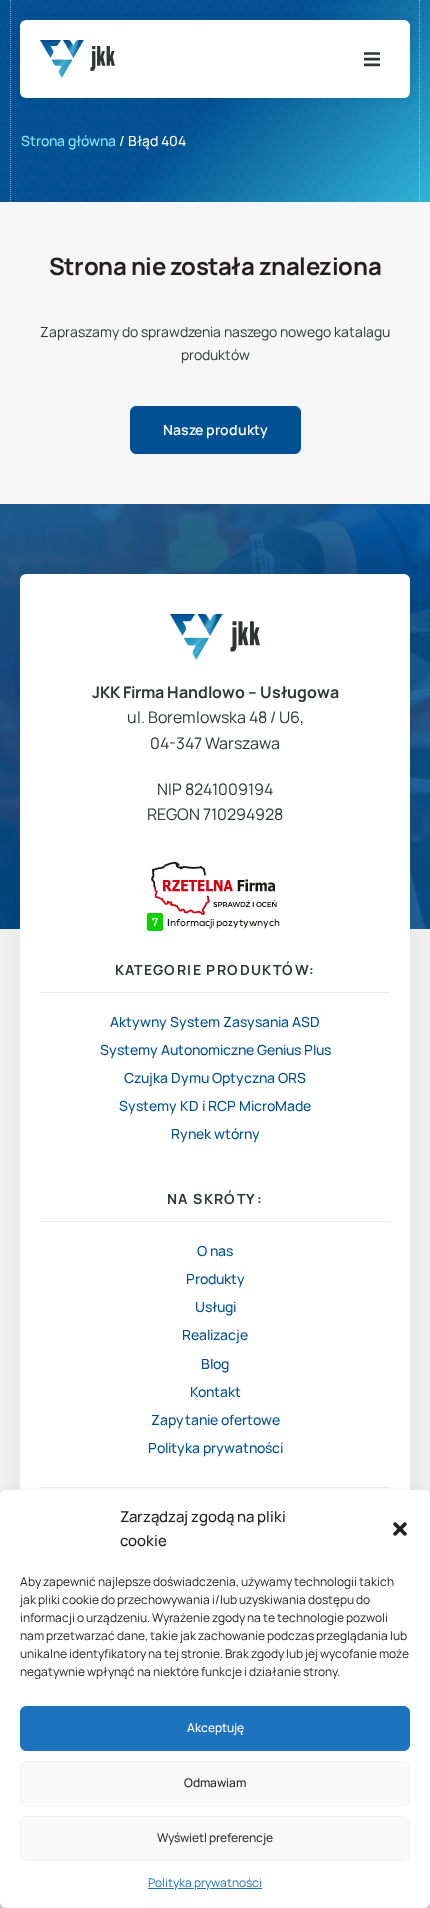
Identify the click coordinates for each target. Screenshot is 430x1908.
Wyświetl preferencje (215, 1837)
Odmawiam (215, 1782)
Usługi (215, 1307)
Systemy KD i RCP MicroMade (215, 1105)
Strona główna (68, 140)
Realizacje (215, 1335)
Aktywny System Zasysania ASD (215, 1021)
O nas (215, 1251)
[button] (400, 1529)
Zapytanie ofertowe (215, 1420)
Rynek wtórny (215, 1133)
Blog (215, 1364)
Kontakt (215, 1392)
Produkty (215, 1279)
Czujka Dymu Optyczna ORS (215, 1077)
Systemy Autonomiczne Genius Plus (215, 1049)
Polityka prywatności (205, 1882)
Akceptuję (215, 1727)
